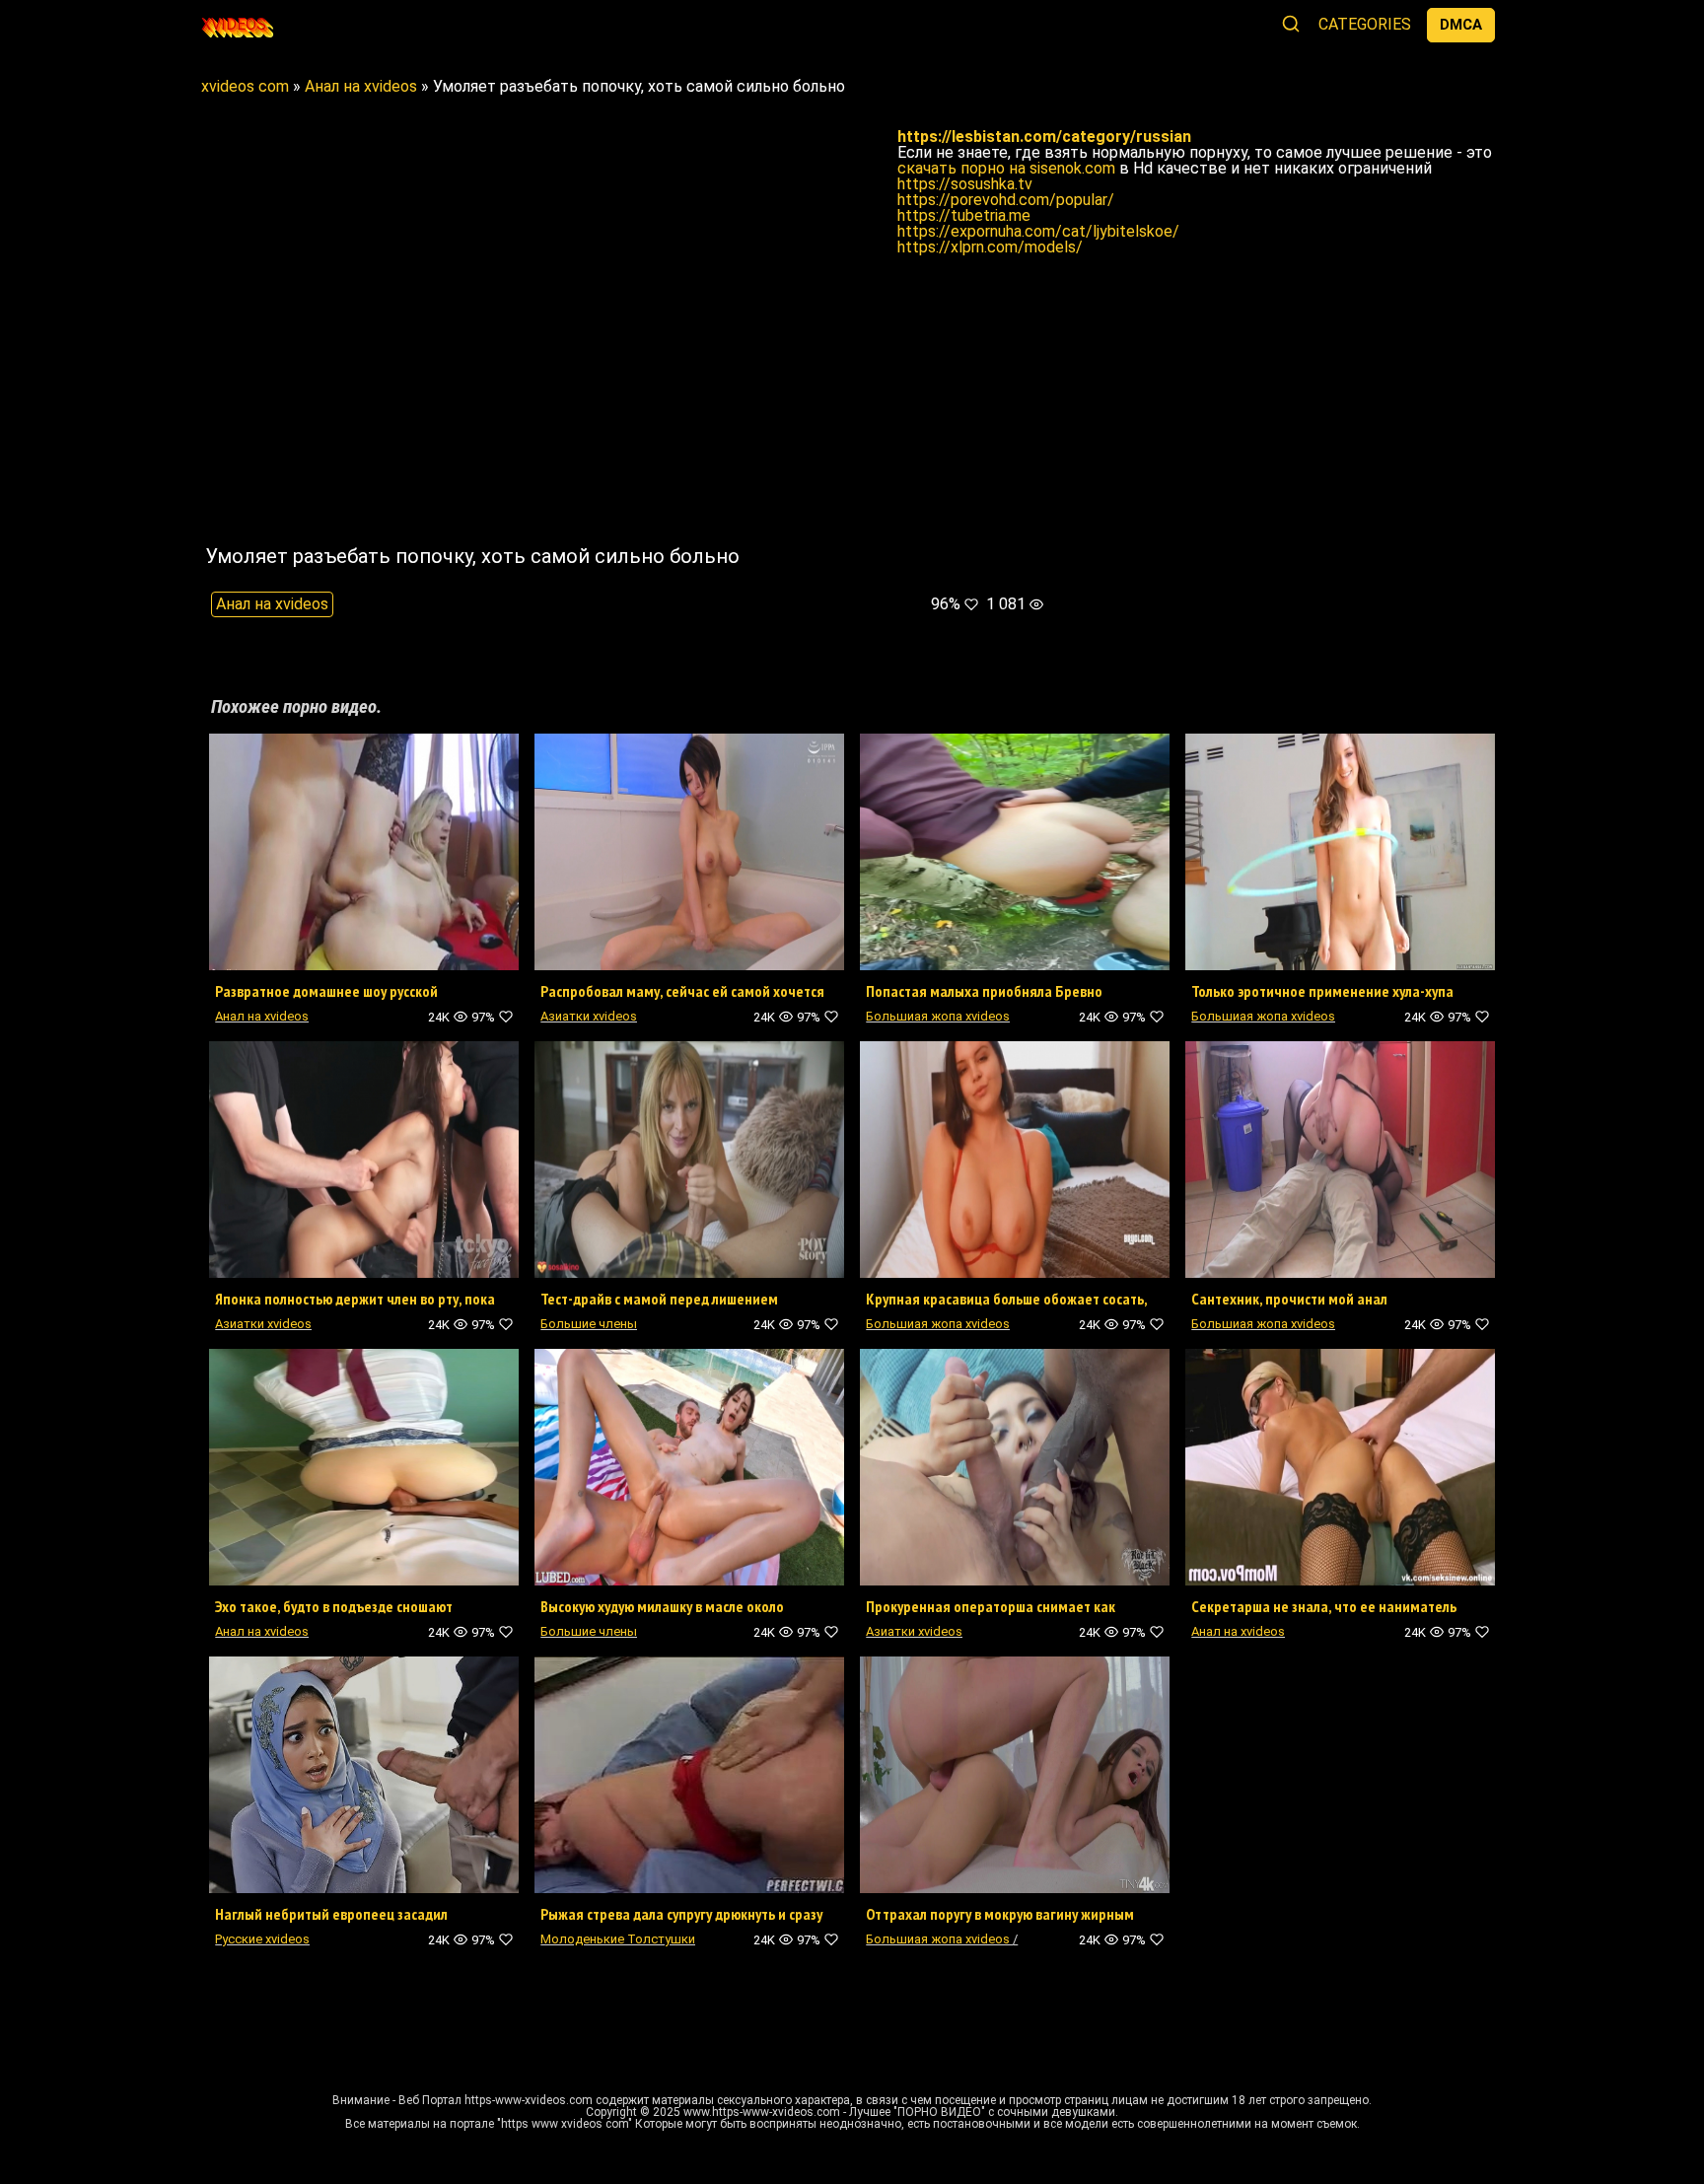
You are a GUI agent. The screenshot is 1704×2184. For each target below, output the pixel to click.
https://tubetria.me (964, 215)
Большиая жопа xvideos (938, 1016)
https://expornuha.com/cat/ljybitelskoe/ (1038, 231)
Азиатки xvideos (589, 1016)
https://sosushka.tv (965, 184)
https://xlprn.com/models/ (990, 247)
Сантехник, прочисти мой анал (1289, 1299)
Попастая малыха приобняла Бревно (984, 991)
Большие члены (589, 1324)
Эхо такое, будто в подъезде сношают (334, 1606)
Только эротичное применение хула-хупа (1322, 991)
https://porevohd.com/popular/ (1006, 200)
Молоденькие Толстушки (618, 1939)
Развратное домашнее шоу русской (326, 991)
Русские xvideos (262, 1939)
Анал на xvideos (272, 604)
